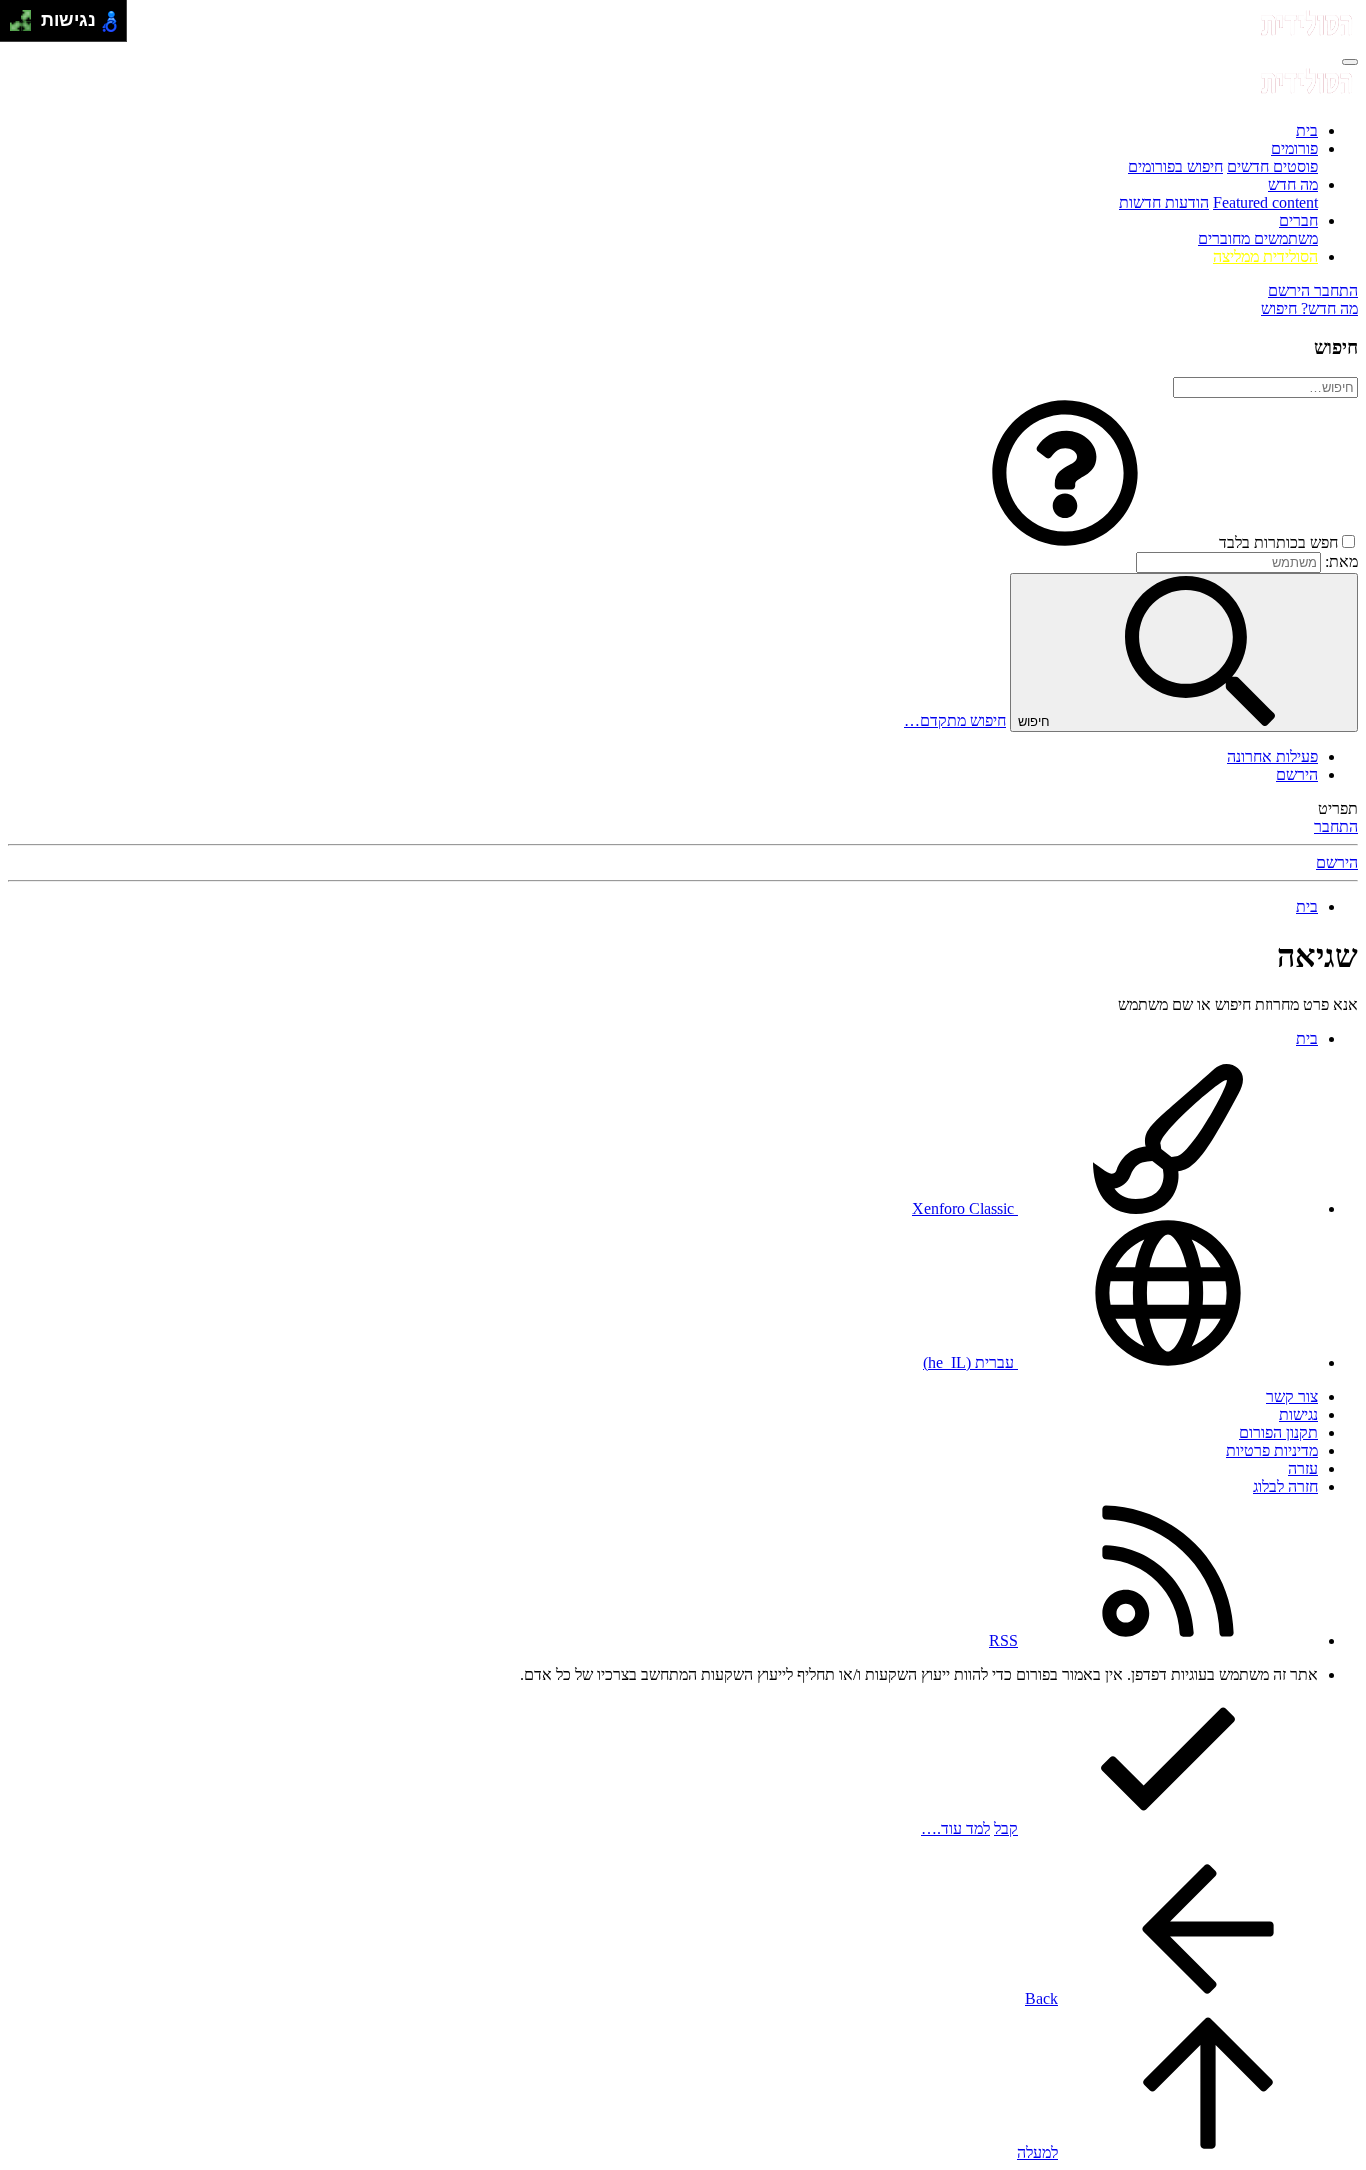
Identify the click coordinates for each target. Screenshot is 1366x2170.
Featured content (1265, 202)
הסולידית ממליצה (1265, 256)
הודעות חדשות (1164, 202)
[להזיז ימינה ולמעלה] (26, 15)
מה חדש (1293, 184)
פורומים (1294, 148)
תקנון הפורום (1278, 1432)
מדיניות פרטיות (1272, 1450)
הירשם (1297, 774)
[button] (1065, 542)
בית (1307, 130)
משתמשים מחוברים (1258, 238)
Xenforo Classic (965, 1208)
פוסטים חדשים (1272, 166)
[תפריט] (1350, 62)
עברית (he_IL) (970, 1362)
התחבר (1336, 826)
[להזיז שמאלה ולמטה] (15, 26)
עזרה (1303, 1468)
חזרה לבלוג (1285, 1486)
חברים (1298, 220)
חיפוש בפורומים (1175, 166)
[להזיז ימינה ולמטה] (26, 26)
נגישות (1298, 1414)
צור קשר (1292, 1396)
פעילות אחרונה (1272, 756)
